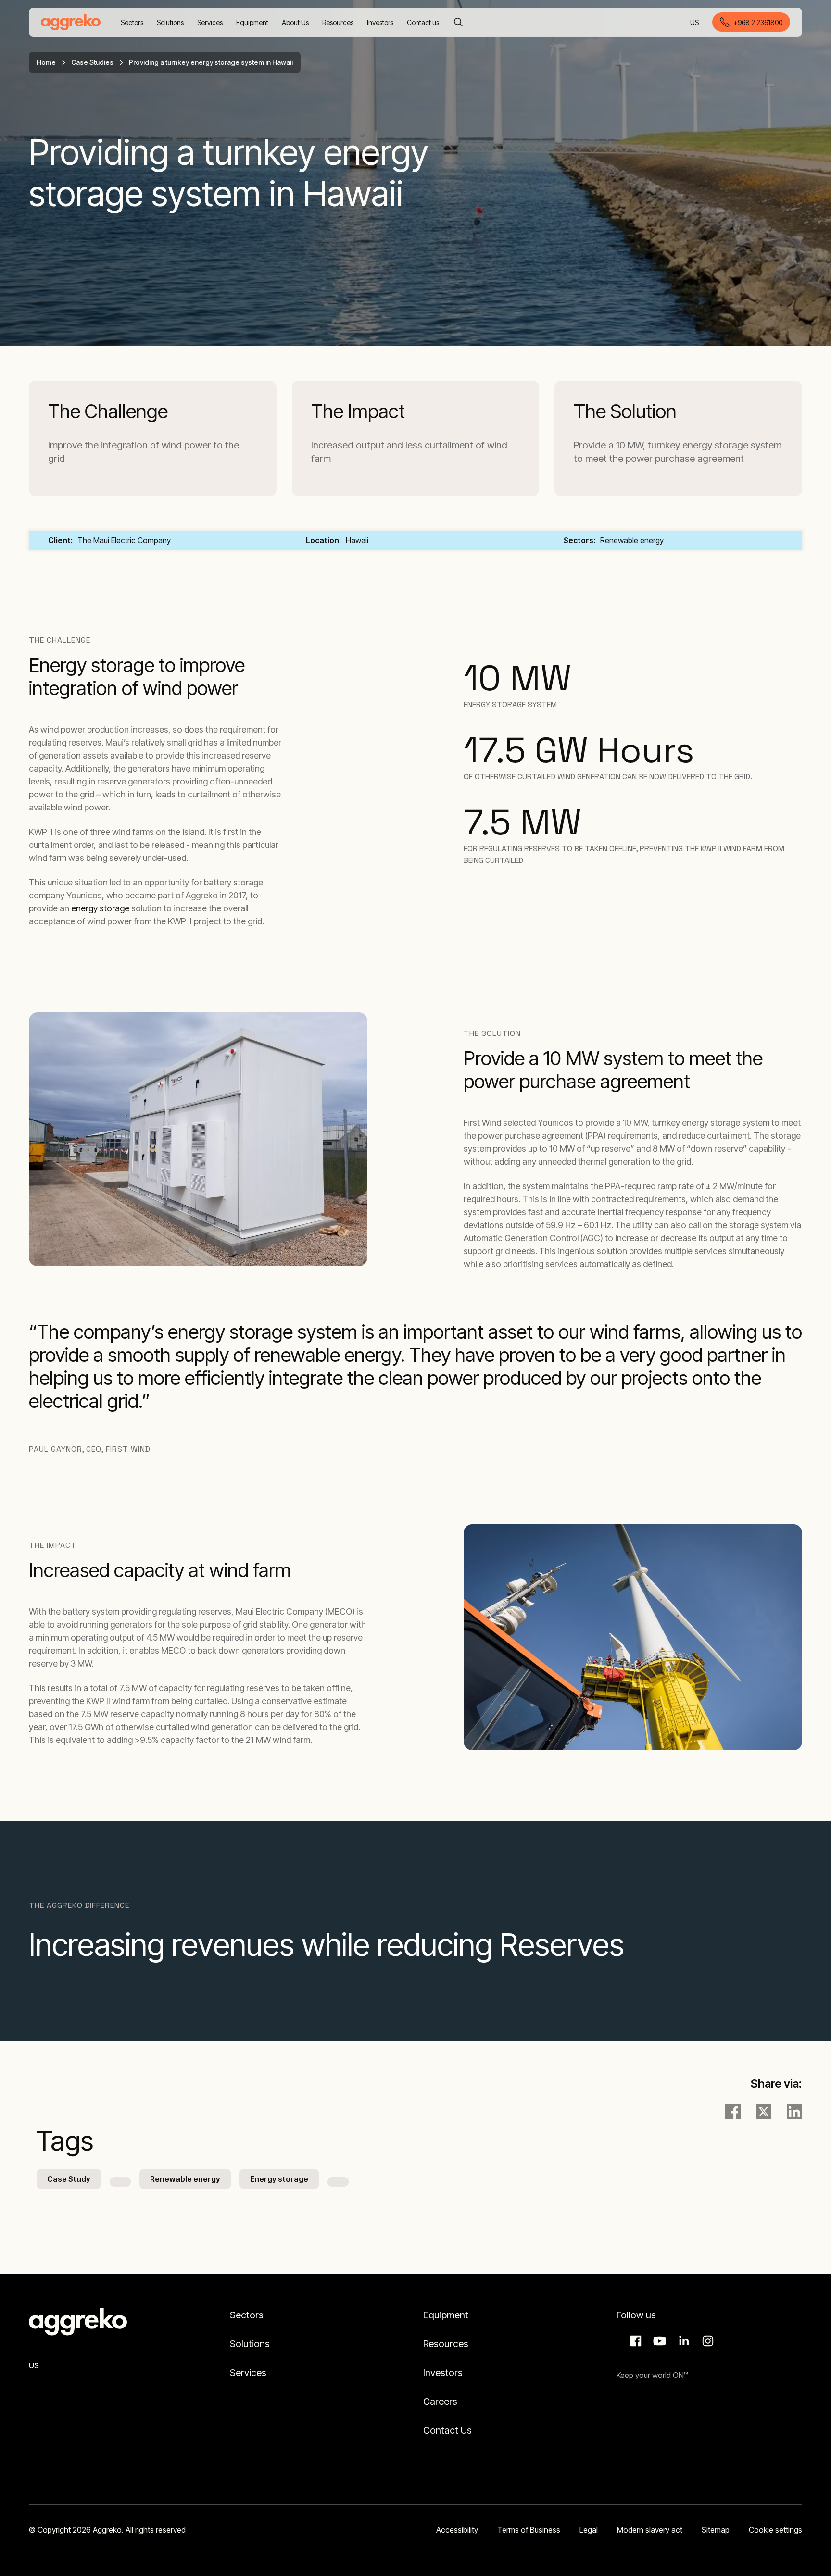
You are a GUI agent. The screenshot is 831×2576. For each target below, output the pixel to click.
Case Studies (92, 62)
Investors (443, 2373)
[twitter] (764, 2112)
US (695, 23)
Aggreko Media (658, 2341)
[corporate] (71, 22)
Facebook (634, 2341)
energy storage (100, 908)
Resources (446, 2344)
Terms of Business (529, 2530)
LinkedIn (682, 2341)
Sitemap (716, 2530)
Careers (440, 2402)
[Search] (458, 22)
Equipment (446, 2315)
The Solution (625, 411)
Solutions (250, 2344)
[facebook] (733, 2112)
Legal (589, 2530)
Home (46, 62)
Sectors (247, 2315)
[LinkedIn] (794, 2112)
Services (248, 2373)
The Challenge (108, 411)
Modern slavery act (650, 2530)
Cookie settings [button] (775, 2530)
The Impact (358, 411)
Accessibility (457, 2530)
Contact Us (447, 2430)
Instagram (706, 2341)
